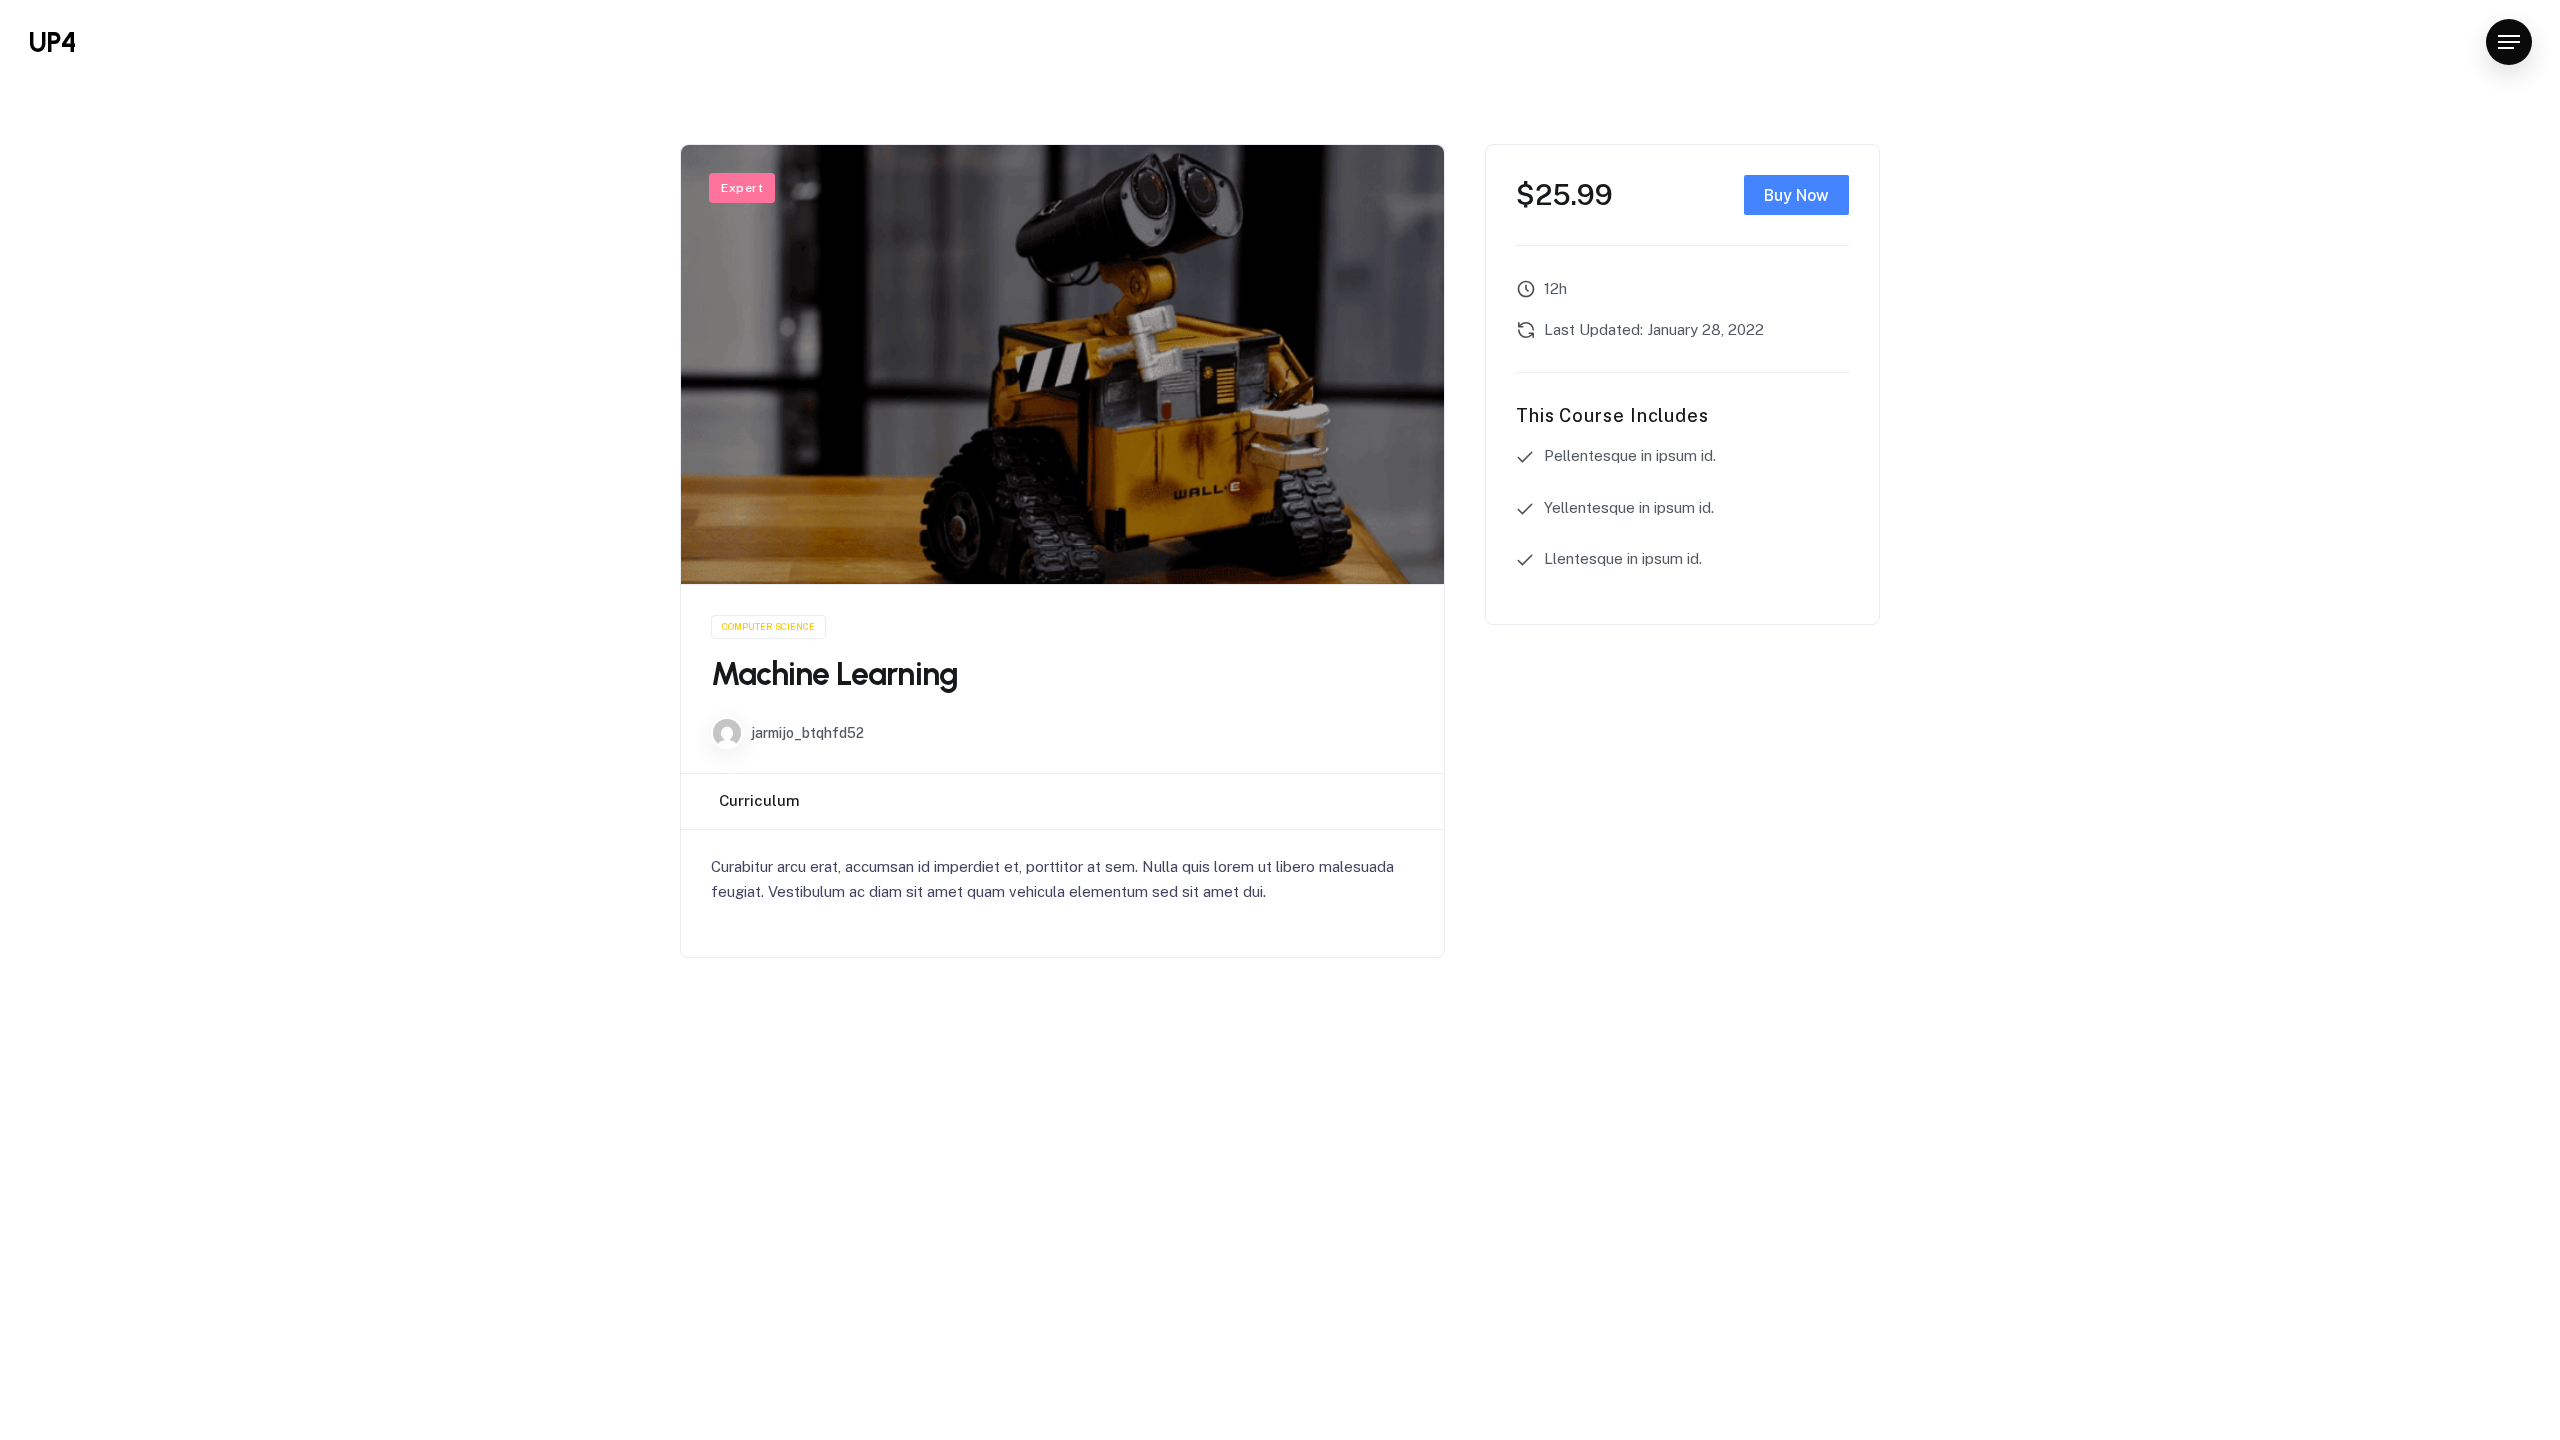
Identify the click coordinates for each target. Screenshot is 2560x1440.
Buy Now (1796, 195)
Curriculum (759, 800)
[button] (2509, 42)
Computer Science (768, 626)
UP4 (52, 42)
